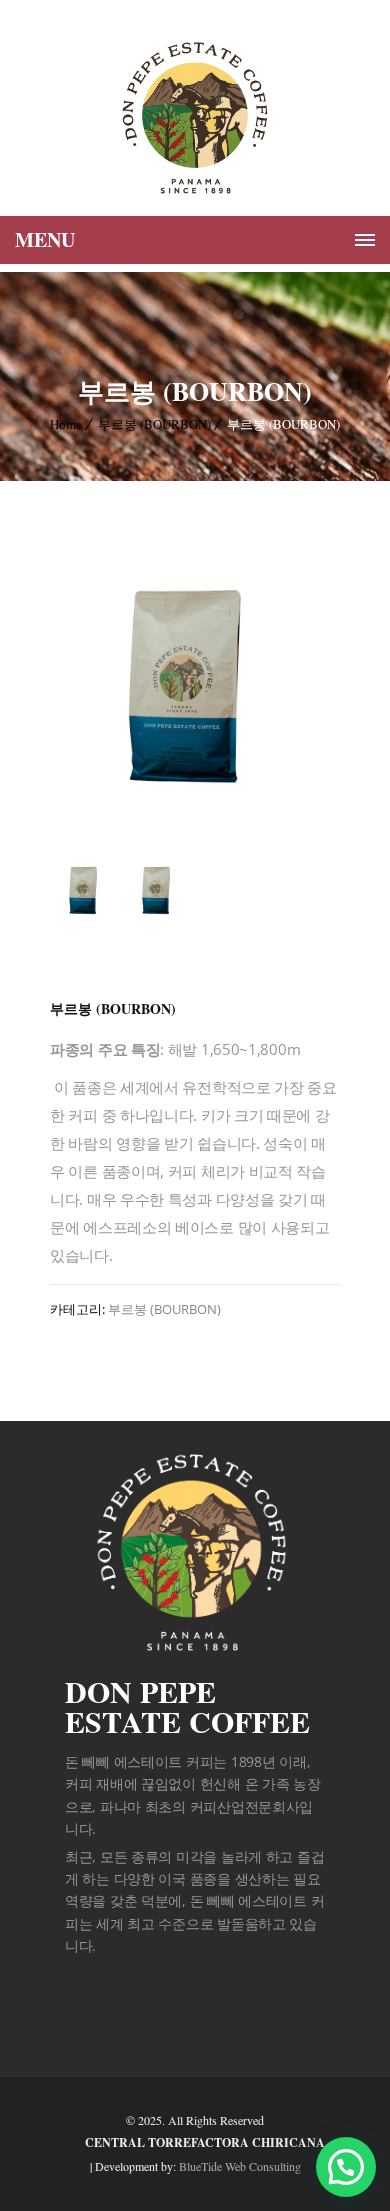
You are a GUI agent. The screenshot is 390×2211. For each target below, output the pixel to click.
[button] (346, 2167)
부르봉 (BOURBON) (154, 424)
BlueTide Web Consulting (240, 2166)
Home (66, 424)
